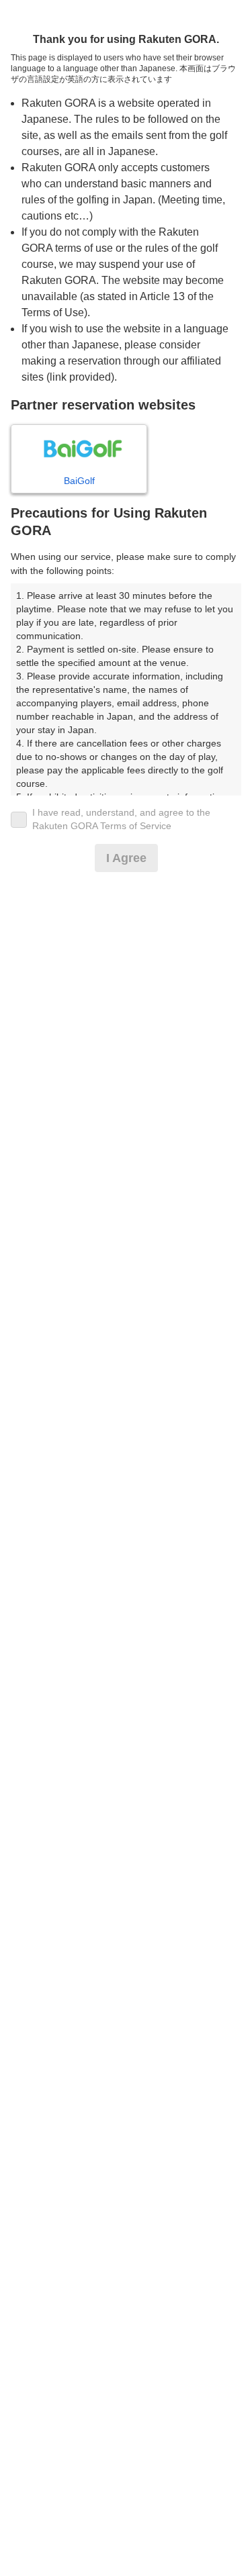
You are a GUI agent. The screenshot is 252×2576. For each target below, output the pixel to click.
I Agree (126, 858)
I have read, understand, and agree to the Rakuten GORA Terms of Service (121, 819)
